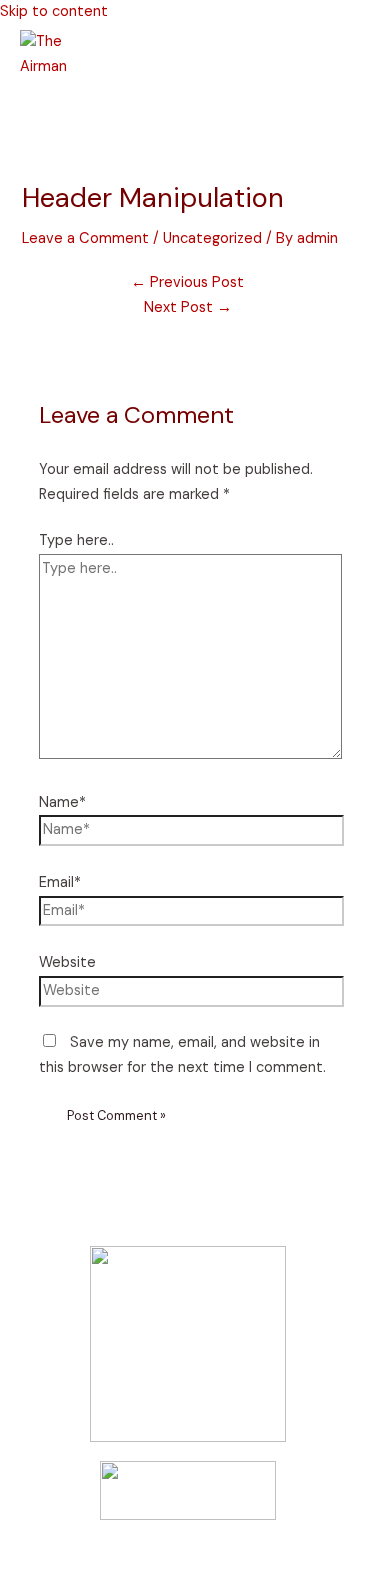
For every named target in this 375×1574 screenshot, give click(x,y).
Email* (60, 882)
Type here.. (76, 540)
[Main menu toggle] (50, 111)
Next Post (188, 307)
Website (67, 962)
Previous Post (187, 282)
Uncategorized (212, 238)
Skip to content (54, 11)
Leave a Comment (85, 238)
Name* (62, 802)
